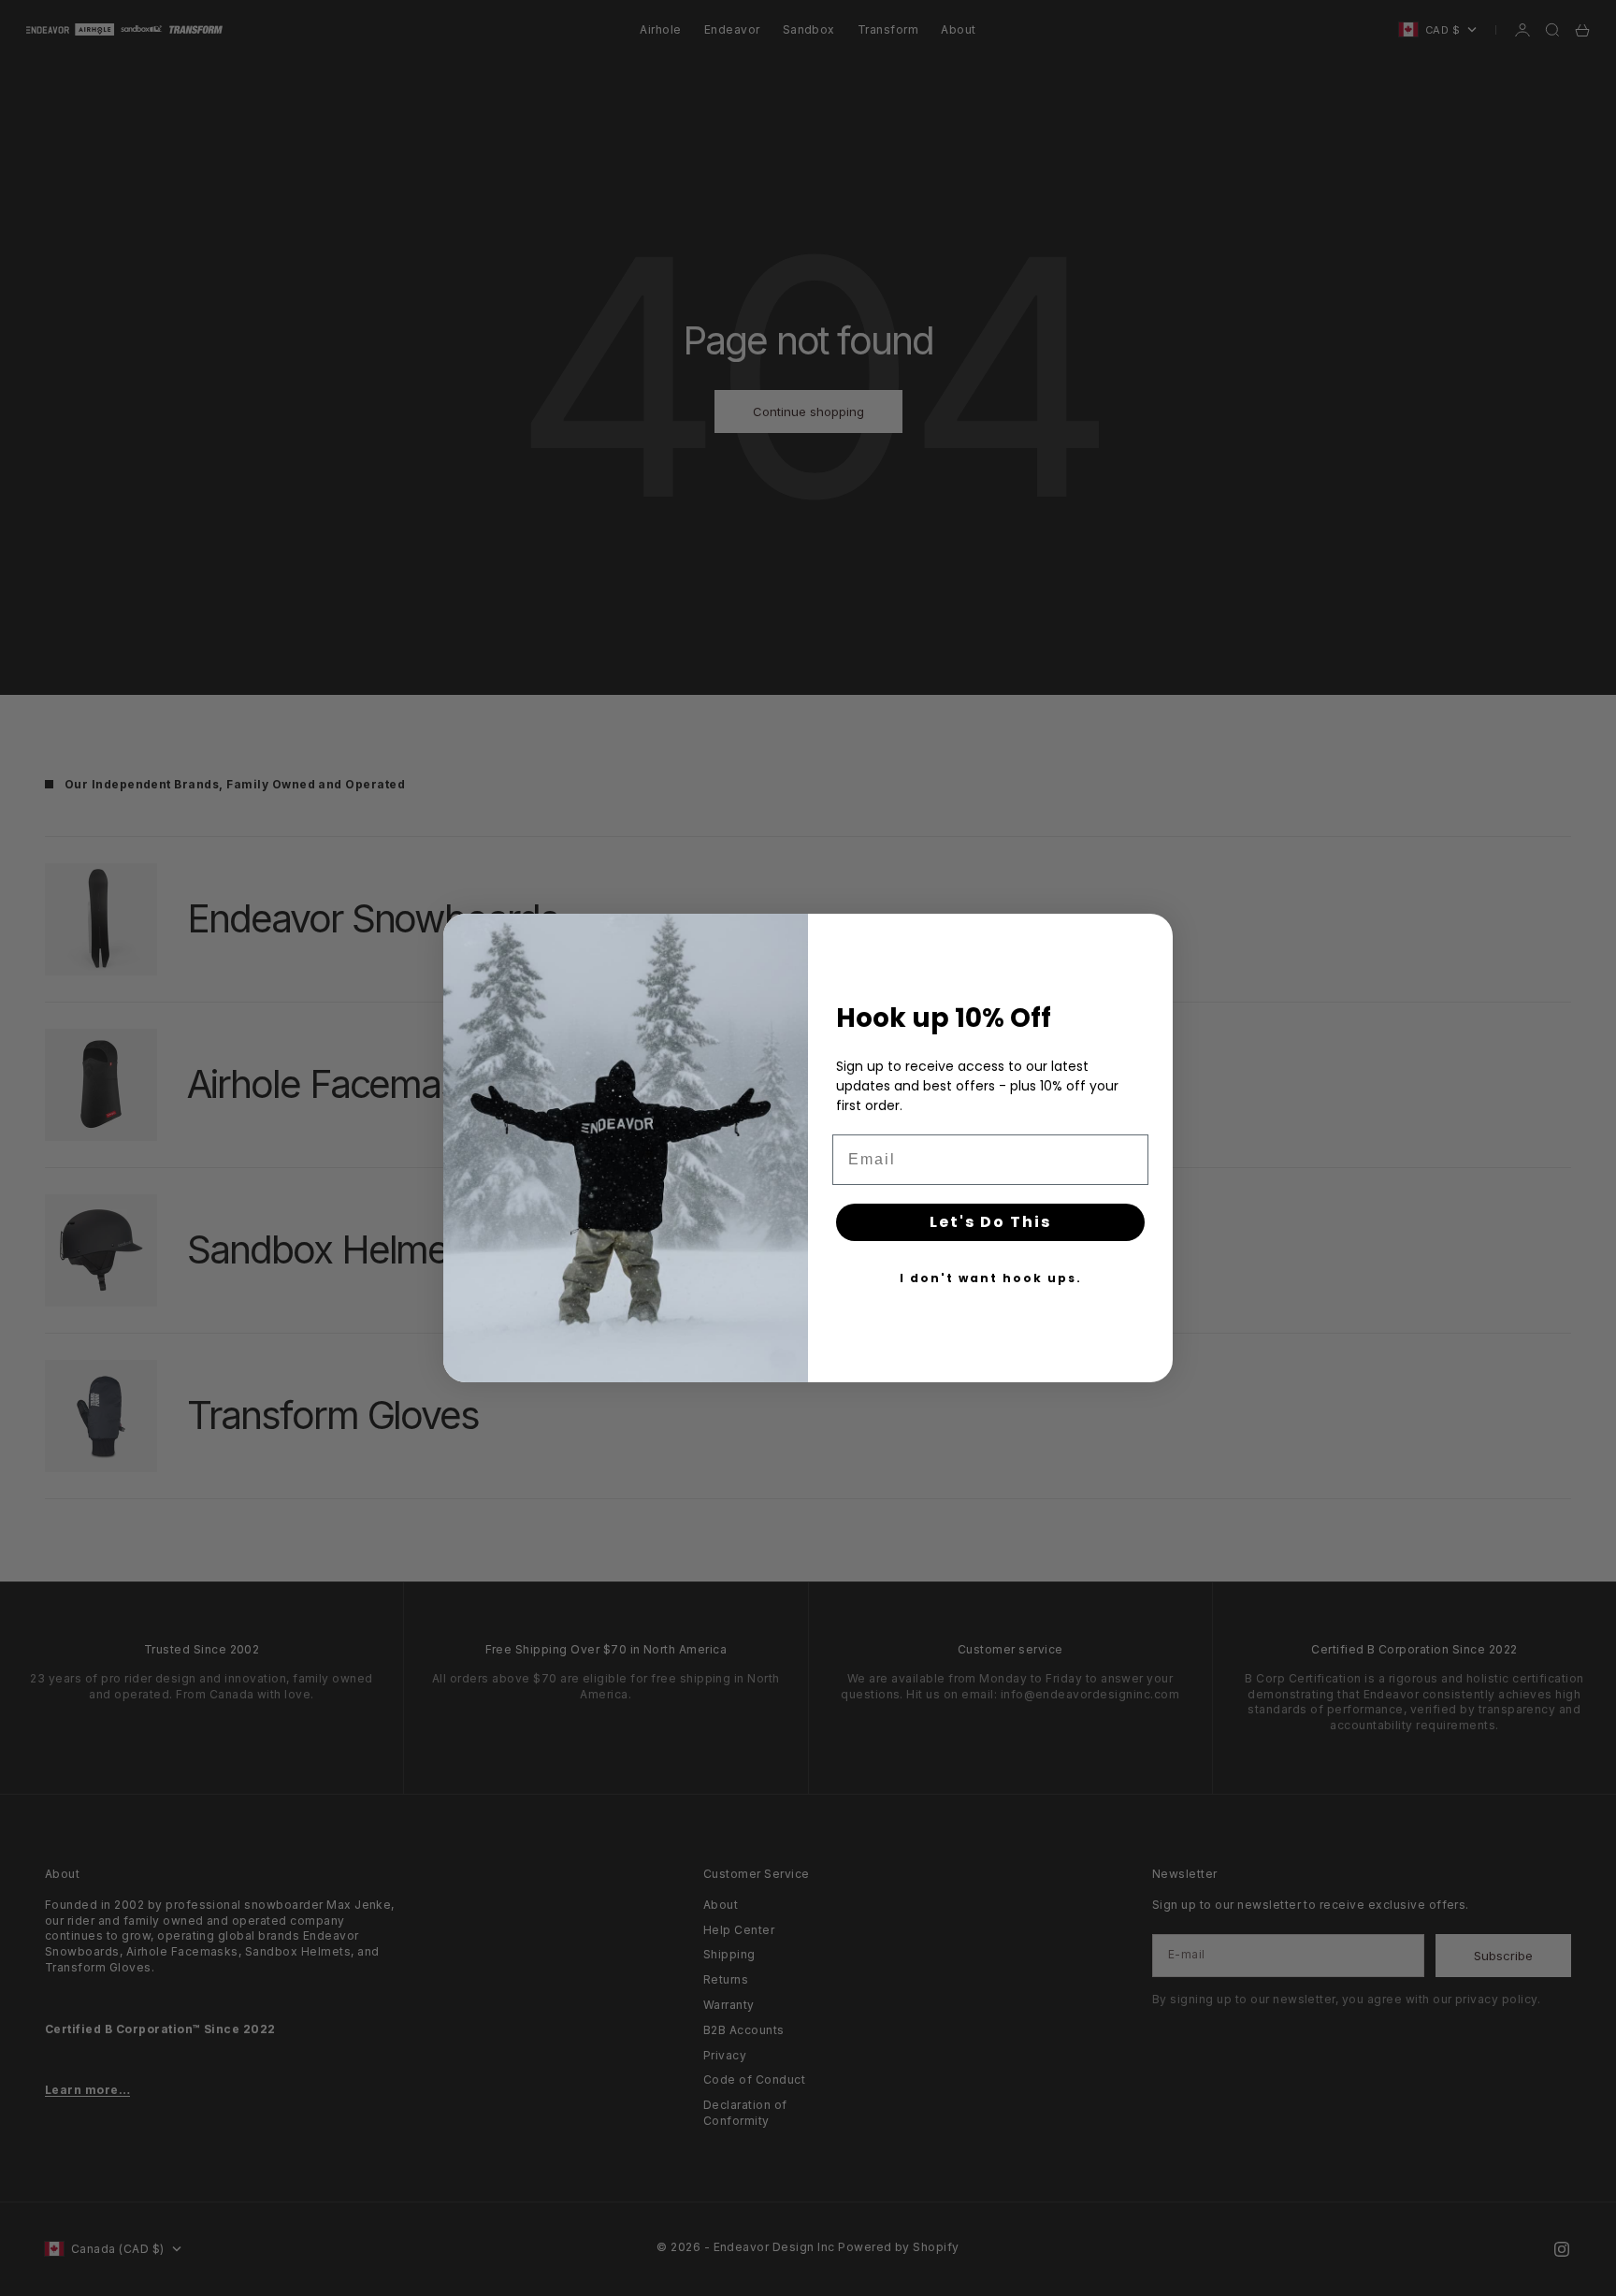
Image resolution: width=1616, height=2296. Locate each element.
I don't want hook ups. (991, 1278)
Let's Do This (990, 1222)
